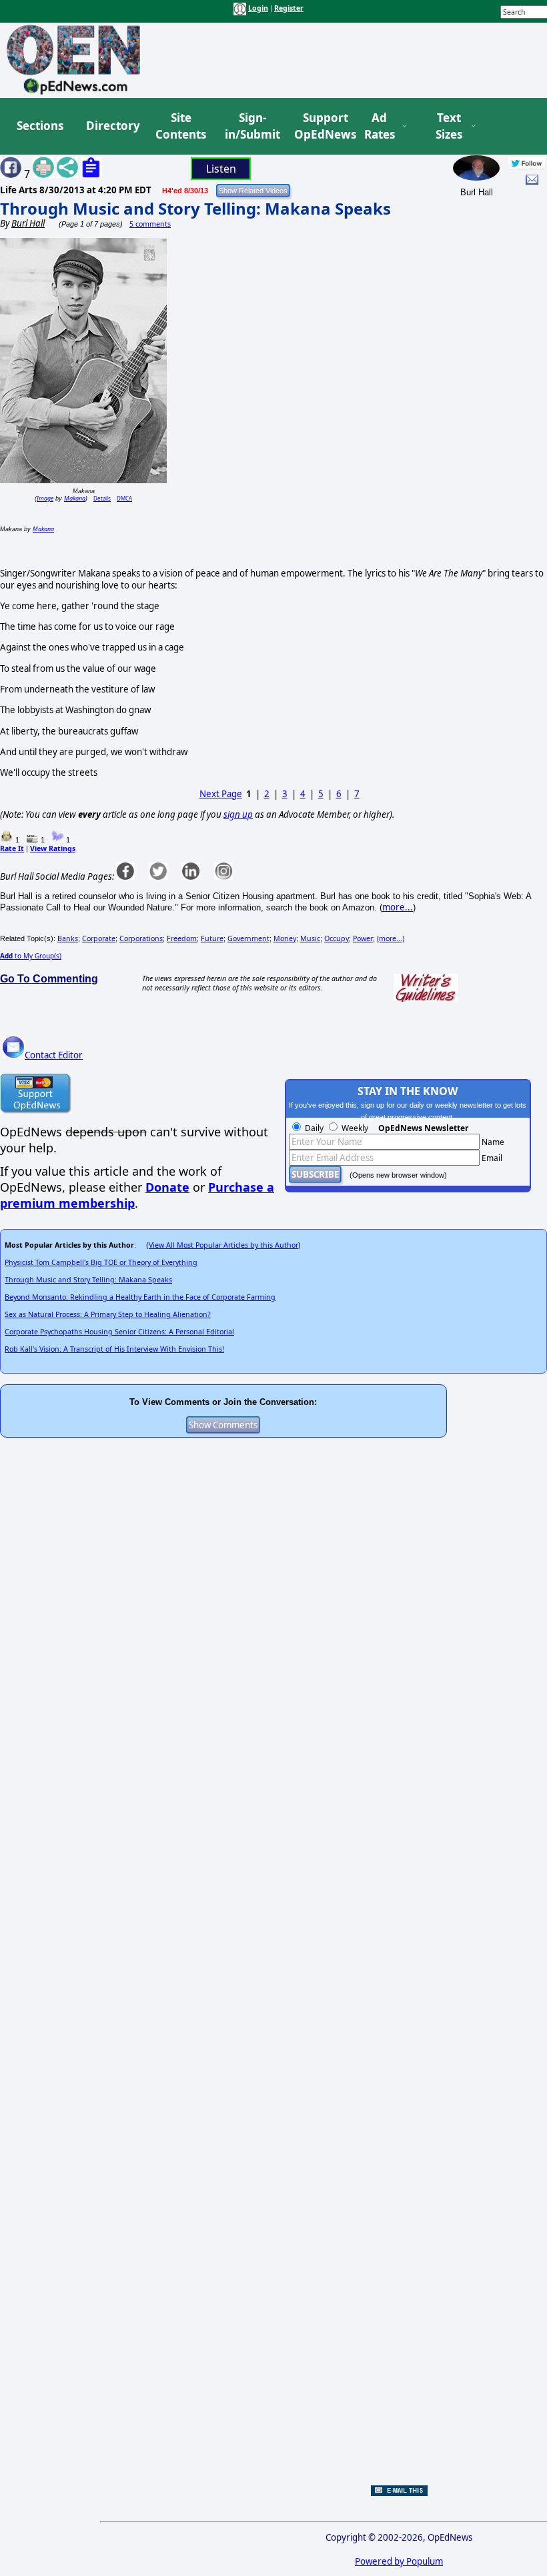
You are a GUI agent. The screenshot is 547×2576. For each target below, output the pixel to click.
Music (310, 938)
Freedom (182, 938)
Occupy (337, 938)
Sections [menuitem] (40, 126)
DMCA (124, 498)
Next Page (221, 794)
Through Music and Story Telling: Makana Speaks (195, 208)
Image (45, 498)
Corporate (99, 938)
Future (212, 938)
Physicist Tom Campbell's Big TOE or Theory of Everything (101, 1262)
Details (102, 498)
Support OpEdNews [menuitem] (320, 126)
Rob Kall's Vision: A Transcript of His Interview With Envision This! (114, 1349)
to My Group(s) (31, 956)
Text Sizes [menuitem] (449, 126)
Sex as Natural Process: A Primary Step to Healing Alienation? (108, 1314)
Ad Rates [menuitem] (380, 126)
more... (398, 907)
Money (285, 938)
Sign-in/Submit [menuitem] (251, 126)
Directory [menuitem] (112, 126)
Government (248, 938)
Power (363, 938)
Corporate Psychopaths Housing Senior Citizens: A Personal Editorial (119, 1332)
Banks (68, 938)
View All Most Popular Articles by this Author (223, 1245)
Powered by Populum (399, 2561)
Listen (221, 169)
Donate (167, 1187)
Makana (75, 498)
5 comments (150, 224)
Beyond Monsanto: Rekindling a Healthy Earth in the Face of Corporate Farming (140, 1297)
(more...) (391, 938)
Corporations (141, 938)
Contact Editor (54, 1055)
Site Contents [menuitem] (181, 126)
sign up (238, 814)
